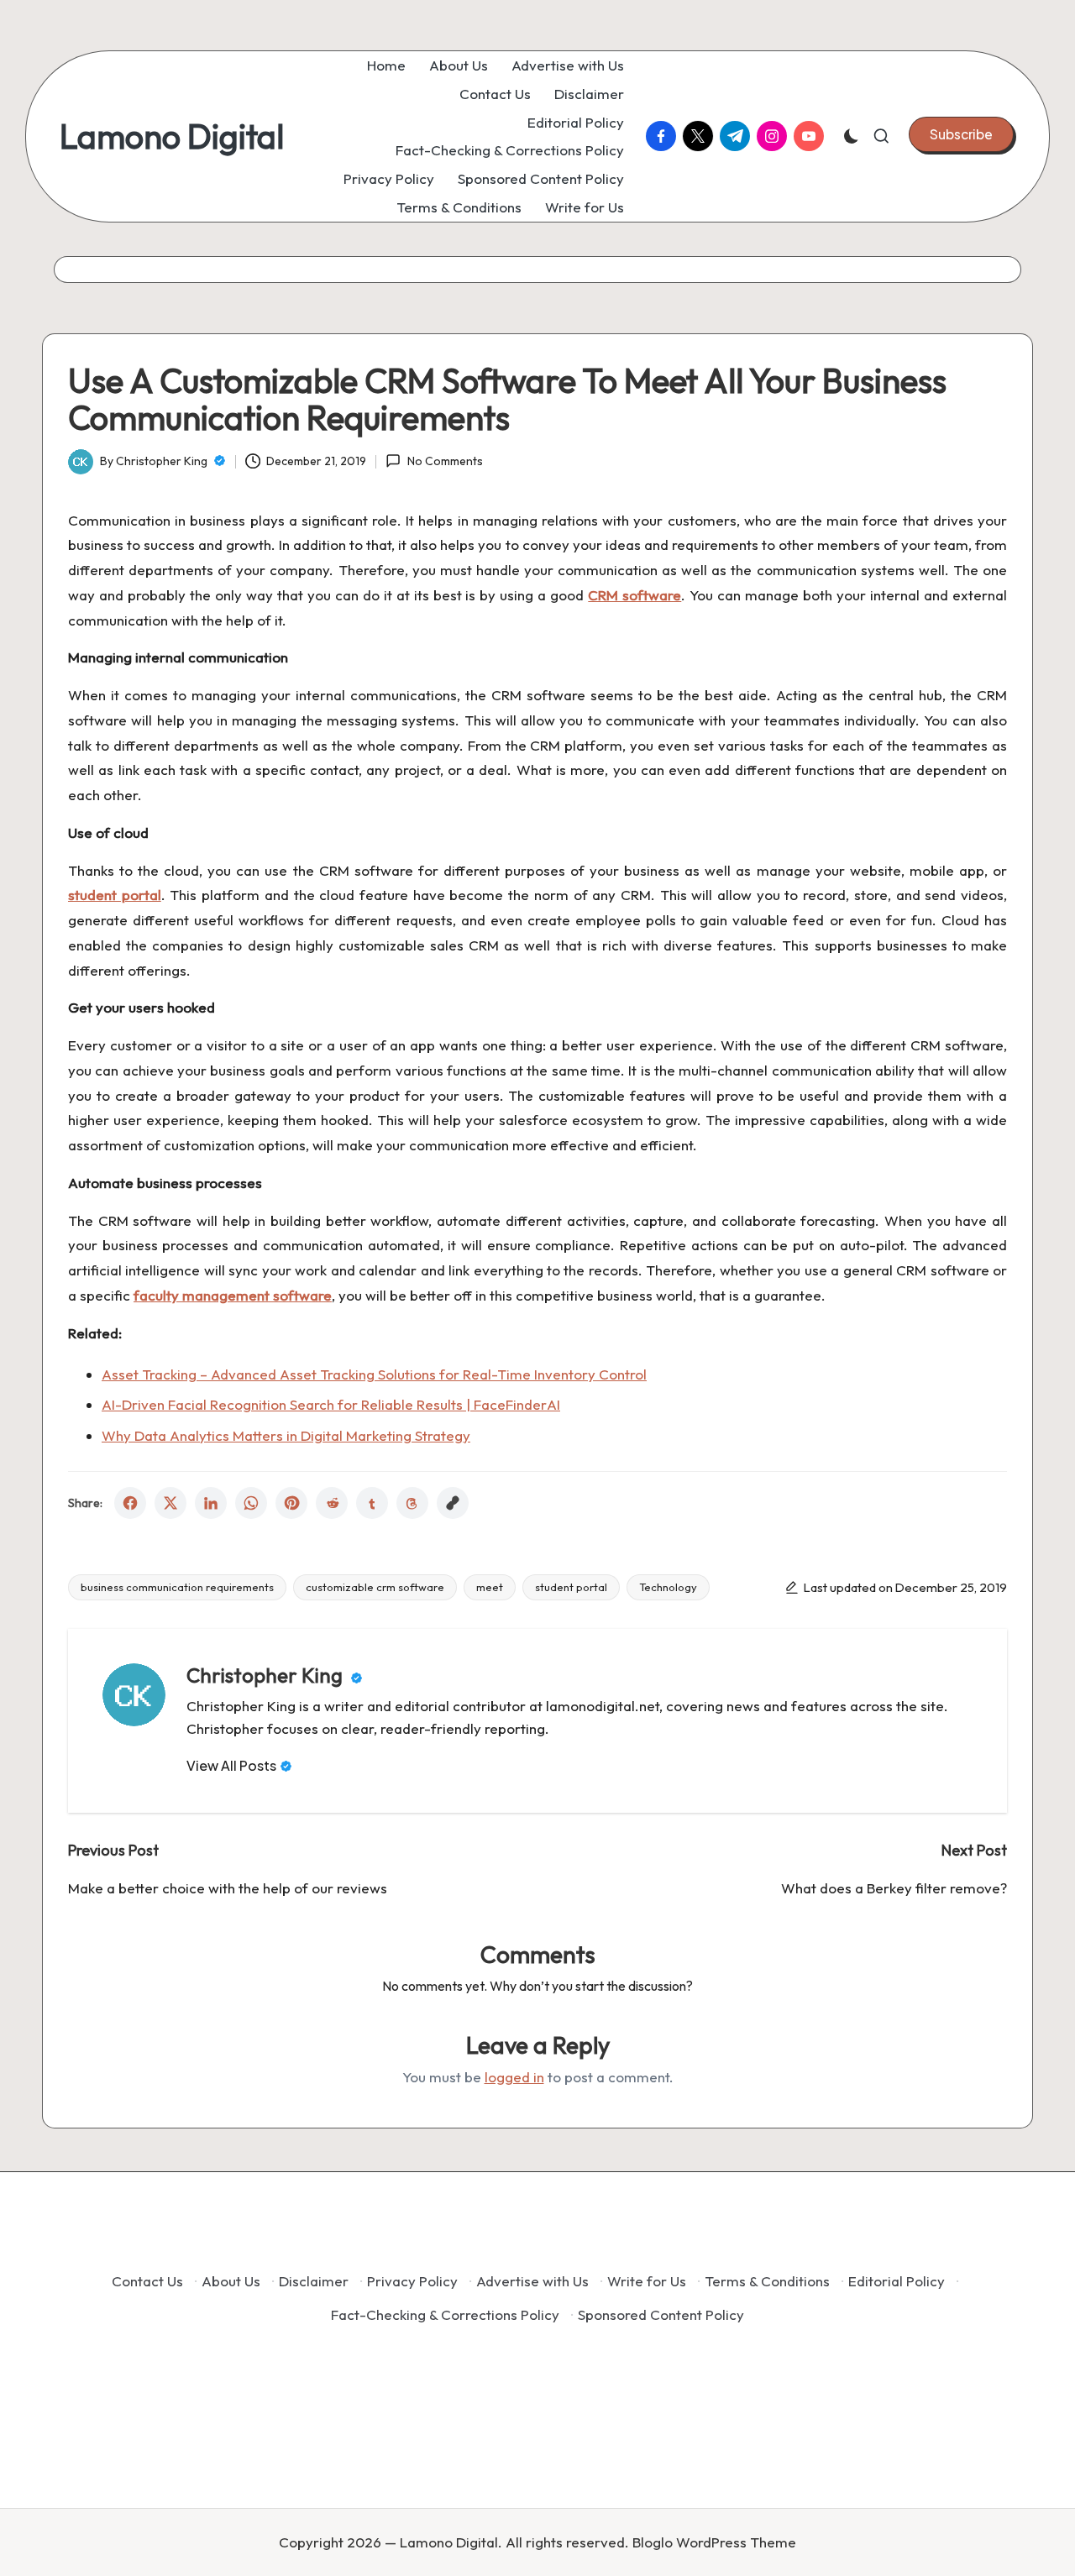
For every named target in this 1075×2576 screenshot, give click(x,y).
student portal (571, 1587)
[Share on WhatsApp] (251, 1503)
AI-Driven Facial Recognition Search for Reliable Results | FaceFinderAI (331, 1404)
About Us (231, 2281)
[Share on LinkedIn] (211, 1503)
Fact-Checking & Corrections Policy (445, 2314)
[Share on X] (170, 1503)
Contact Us (147, 2281)
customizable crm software (375, 1587)
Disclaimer (314, 2281)
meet (490, 1587)
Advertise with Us (532, 2281)
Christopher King (267, 1675)
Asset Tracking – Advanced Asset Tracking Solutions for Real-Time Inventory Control (374, 1374)
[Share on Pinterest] (291, 1503)
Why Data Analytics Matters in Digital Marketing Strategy (286, 1435)
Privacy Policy (412, 2281)
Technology (668, 1587)
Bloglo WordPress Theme (714, 2542)
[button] (961, 134)
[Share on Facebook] (130, 1503)
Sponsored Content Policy (661, 2314)
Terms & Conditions (767, 2281)
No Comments (445, 461)
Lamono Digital (172, 136)
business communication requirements (177, 1587)
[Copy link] (453, 1503)
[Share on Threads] (412, 1503)
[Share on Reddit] (332, 1503)
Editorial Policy (897, 2281)
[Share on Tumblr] (372, 1503)
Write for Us (647, 2281)
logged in (514, 2077)
